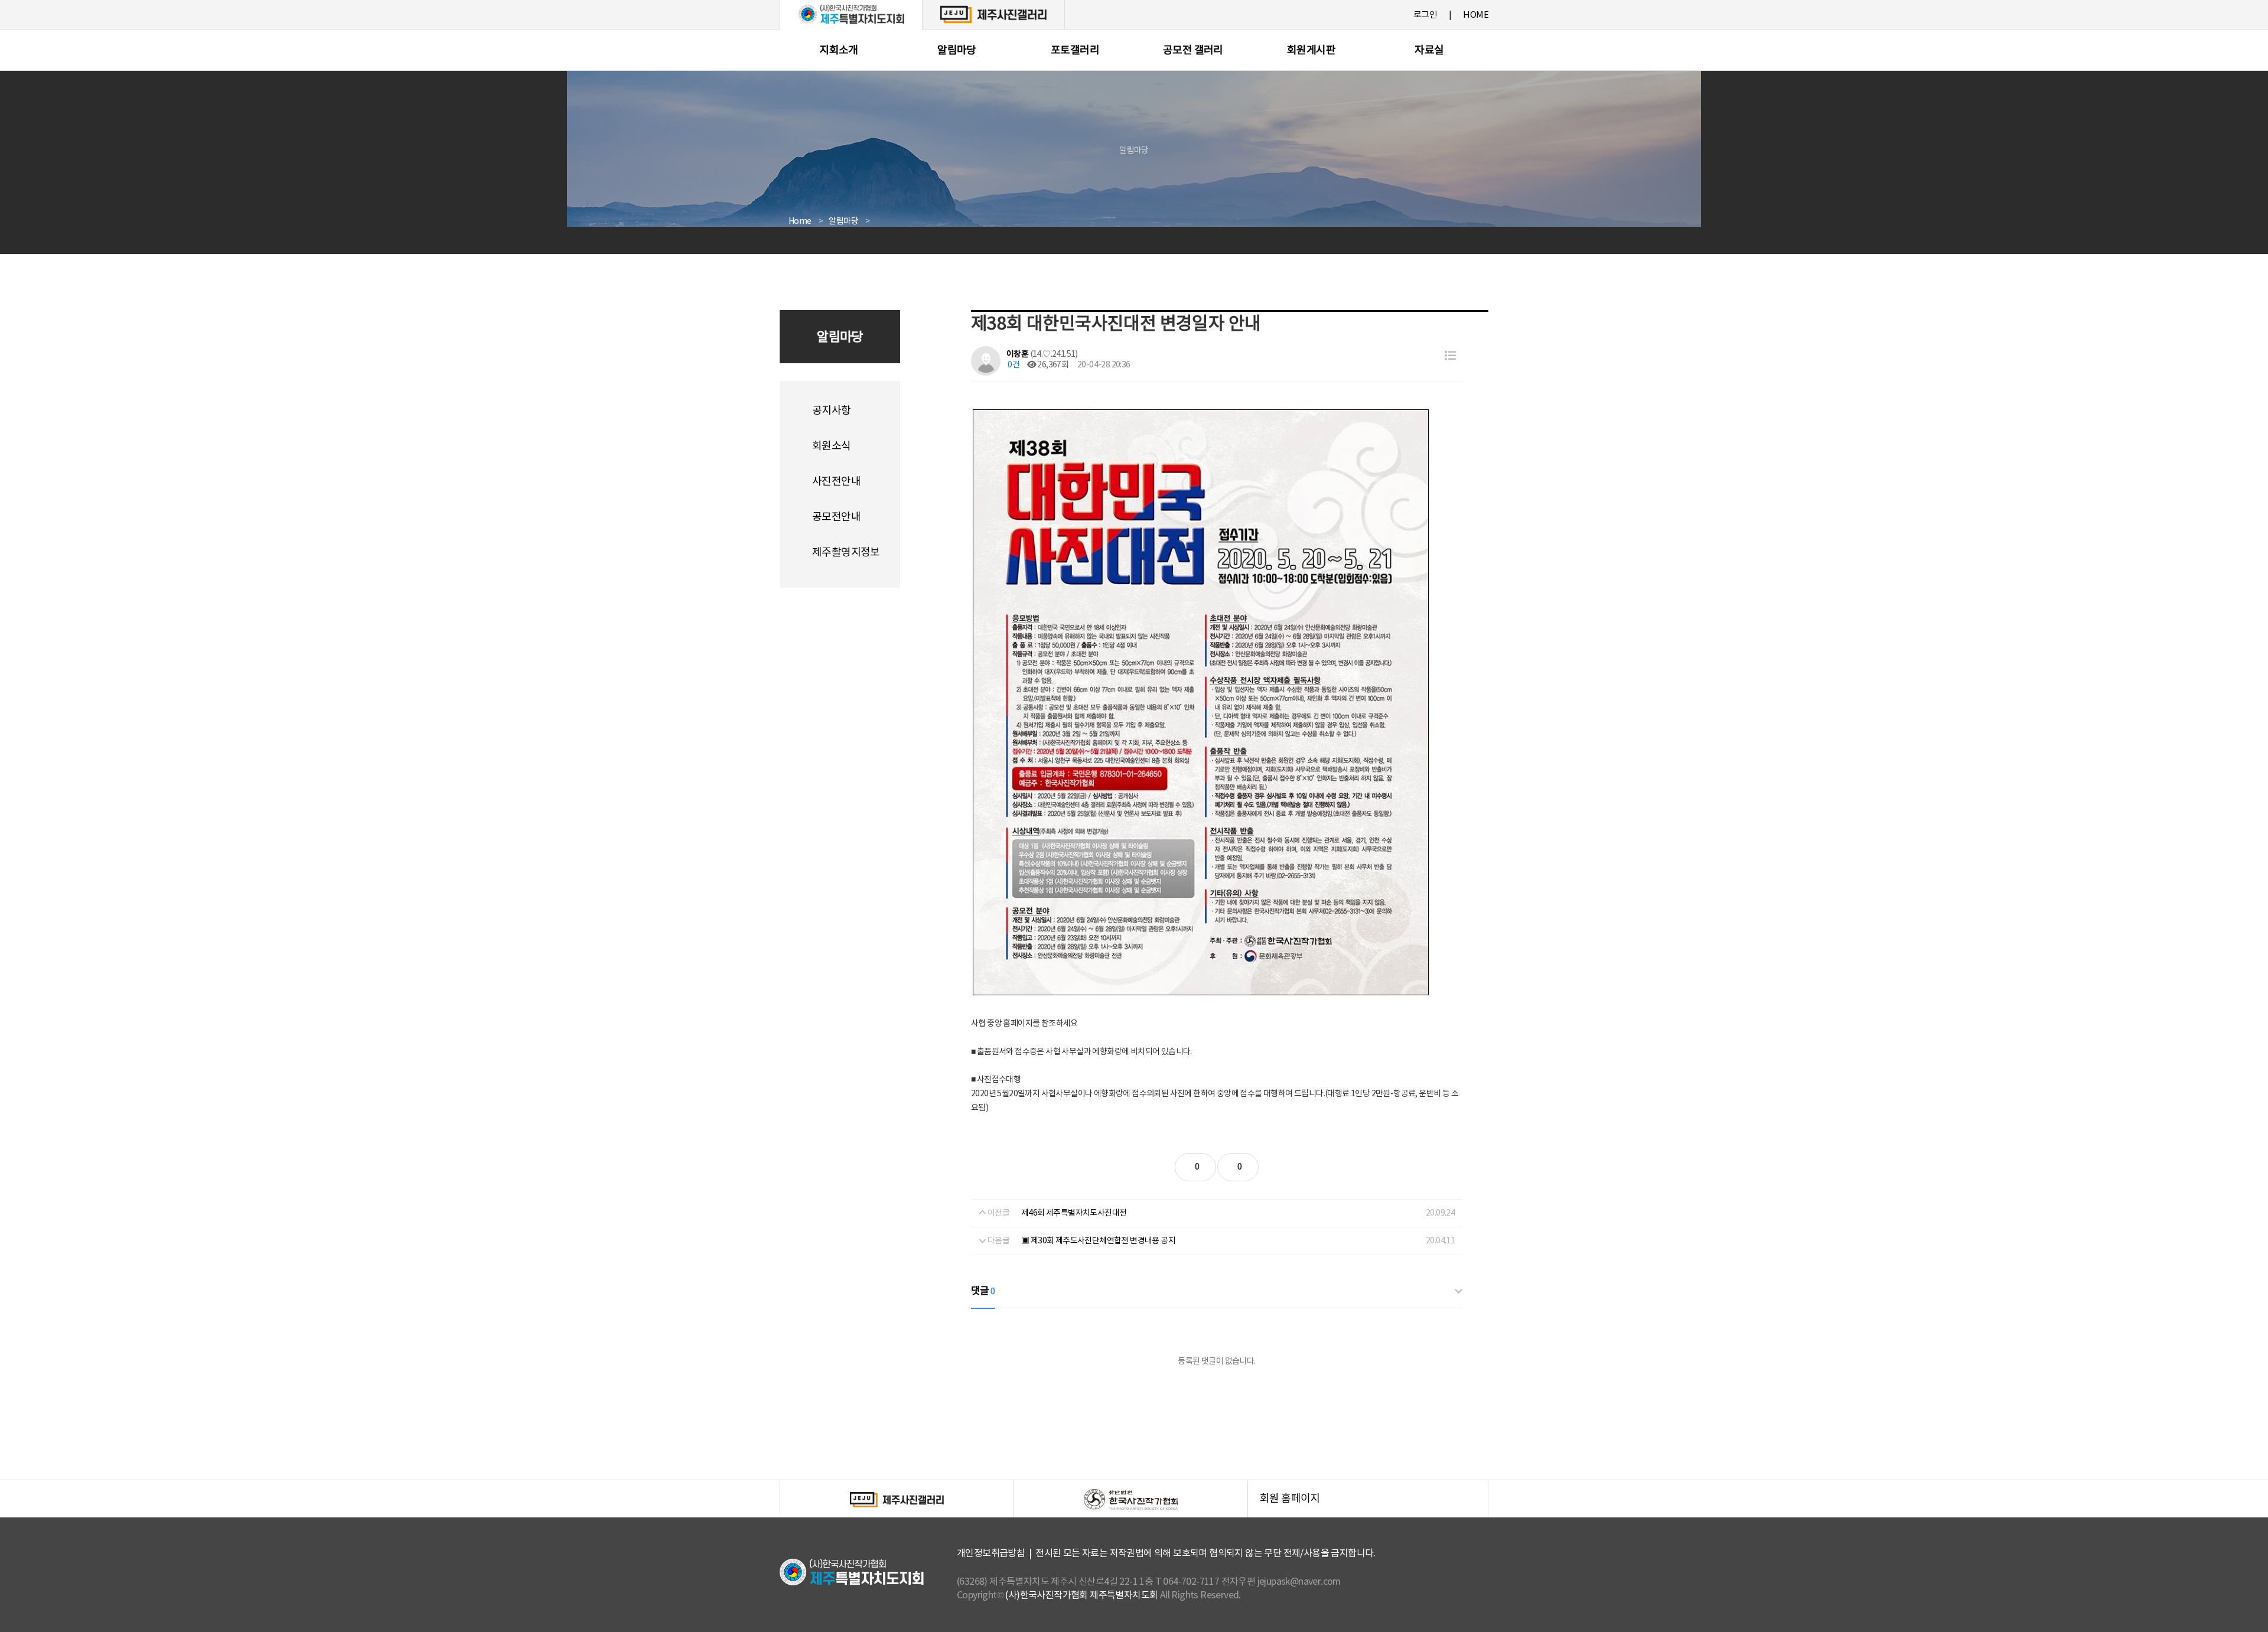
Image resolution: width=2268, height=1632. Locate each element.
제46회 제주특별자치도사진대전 (1074, 1213)
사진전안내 (836, 482)
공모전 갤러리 (1193, 51)
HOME (1476, 15)
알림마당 (957, 51)
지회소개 (839, 51)
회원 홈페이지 (1374, 1505)
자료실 (1429, 51)
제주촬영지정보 (846, 553)
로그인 (1425, 15)
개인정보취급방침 (991, 1553)
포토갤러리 (1075, 51)
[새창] (993, 14)
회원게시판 (1311, 51)
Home (800, 221)
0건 (1013, 365)
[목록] (1450, 356)
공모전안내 (836, 517)
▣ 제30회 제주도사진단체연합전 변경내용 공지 (1098, 1241)
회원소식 (832, 446)
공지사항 (832, 411)
